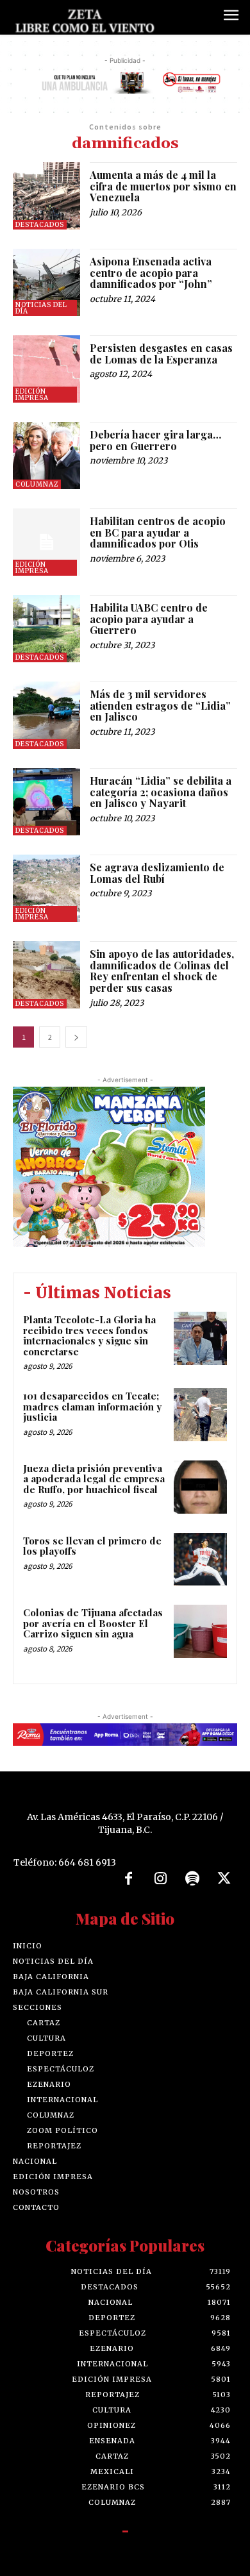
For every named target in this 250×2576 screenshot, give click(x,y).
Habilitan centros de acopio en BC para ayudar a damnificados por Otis (158, 532)
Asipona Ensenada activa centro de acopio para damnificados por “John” (152, 272)
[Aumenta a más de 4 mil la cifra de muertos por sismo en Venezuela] (46, 196)
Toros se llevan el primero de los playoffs (92, 1546)
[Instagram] (160, 1879)
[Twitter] (224, 1879)
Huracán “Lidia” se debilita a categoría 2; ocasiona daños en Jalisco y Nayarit (161, 792)
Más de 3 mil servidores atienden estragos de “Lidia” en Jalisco (160, 705)
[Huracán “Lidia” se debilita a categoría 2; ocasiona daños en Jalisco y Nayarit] (46, 802)
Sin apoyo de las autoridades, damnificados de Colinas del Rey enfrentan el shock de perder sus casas (162, 971)
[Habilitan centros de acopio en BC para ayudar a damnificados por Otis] (46, 542)
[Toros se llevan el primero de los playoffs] (200, 1560)
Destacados (40, 225)
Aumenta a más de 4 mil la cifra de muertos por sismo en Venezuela (163, 186)
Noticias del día (41, 308)
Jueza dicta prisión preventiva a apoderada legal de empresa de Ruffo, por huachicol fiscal (94, 1479)
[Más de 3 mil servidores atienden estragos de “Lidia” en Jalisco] (46, 715)
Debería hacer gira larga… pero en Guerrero (155, 440)
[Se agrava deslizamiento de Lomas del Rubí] (46, 888)
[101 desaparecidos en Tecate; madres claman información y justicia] (200, 1415)
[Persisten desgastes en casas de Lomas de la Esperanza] (46, 369)
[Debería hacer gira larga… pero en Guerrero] (46, 456)
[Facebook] (129, 1879)
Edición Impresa (32, 395)
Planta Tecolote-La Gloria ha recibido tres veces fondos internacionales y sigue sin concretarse (89, 1335)
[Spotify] (192, 1879)
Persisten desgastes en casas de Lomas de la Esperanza (161, 354)
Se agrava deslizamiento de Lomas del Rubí (157, 873)
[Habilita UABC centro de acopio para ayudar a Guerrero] (46, 629)
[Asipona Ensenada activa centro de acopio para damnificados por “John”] (46, 282)
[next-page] (76, 1037)
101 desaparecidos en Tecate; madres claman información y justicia (92, 1406)
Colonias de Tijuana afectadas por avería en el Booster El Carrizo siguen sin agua (93, 1623)
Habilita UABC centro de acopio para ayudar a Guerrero (149, 619)
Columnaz (37, 484)
